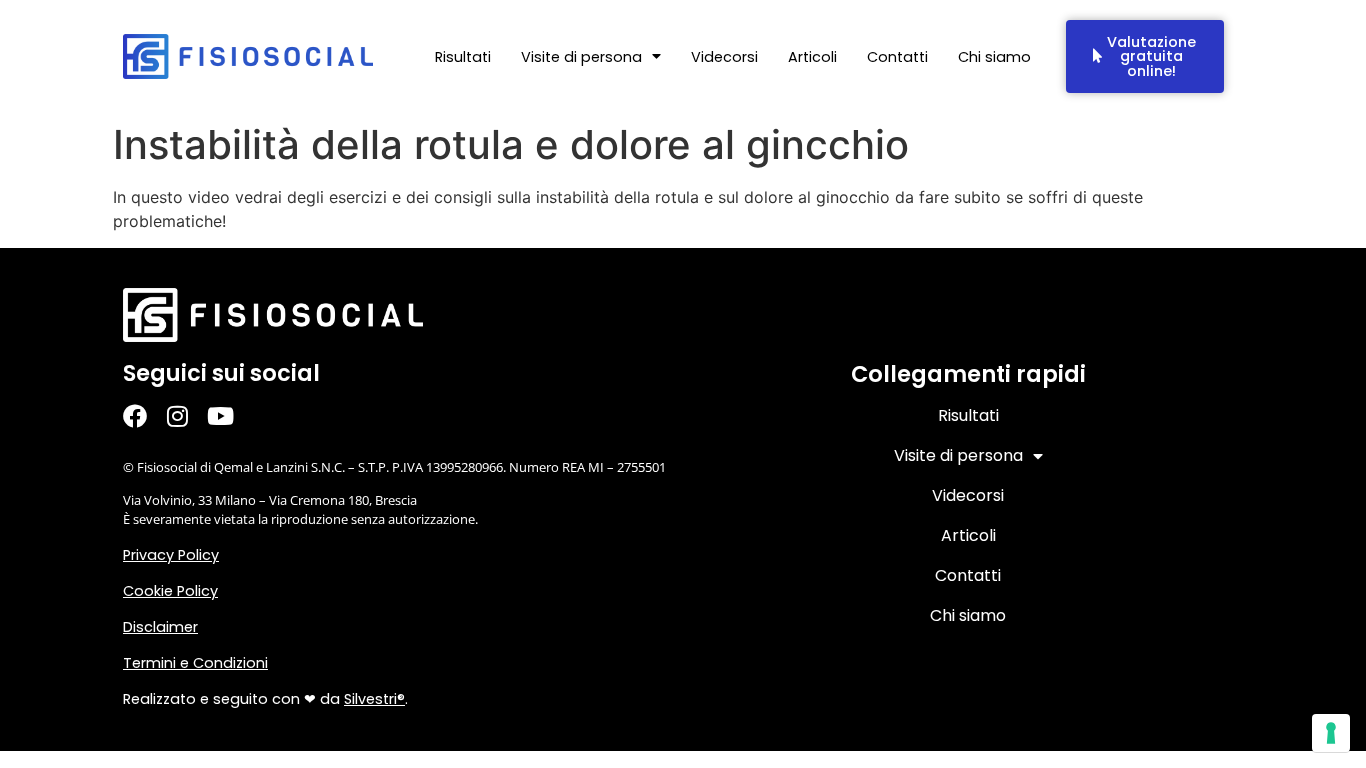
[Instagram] (187, 416)
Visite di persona (581, 57)
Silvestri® (374, 699)
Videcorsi (724, 57)
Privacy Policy (171, 555)
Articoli (812, 57)
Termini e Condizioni (195, 663)
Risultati (463, 57)
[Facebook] (144, 416)
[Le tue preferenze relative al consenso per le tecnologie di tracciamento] (1331, 733)
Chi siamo (994, 57)
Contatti (897, 57)
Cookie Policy (170, 591)
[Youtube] (230, 416)
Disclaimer (160, 627)
